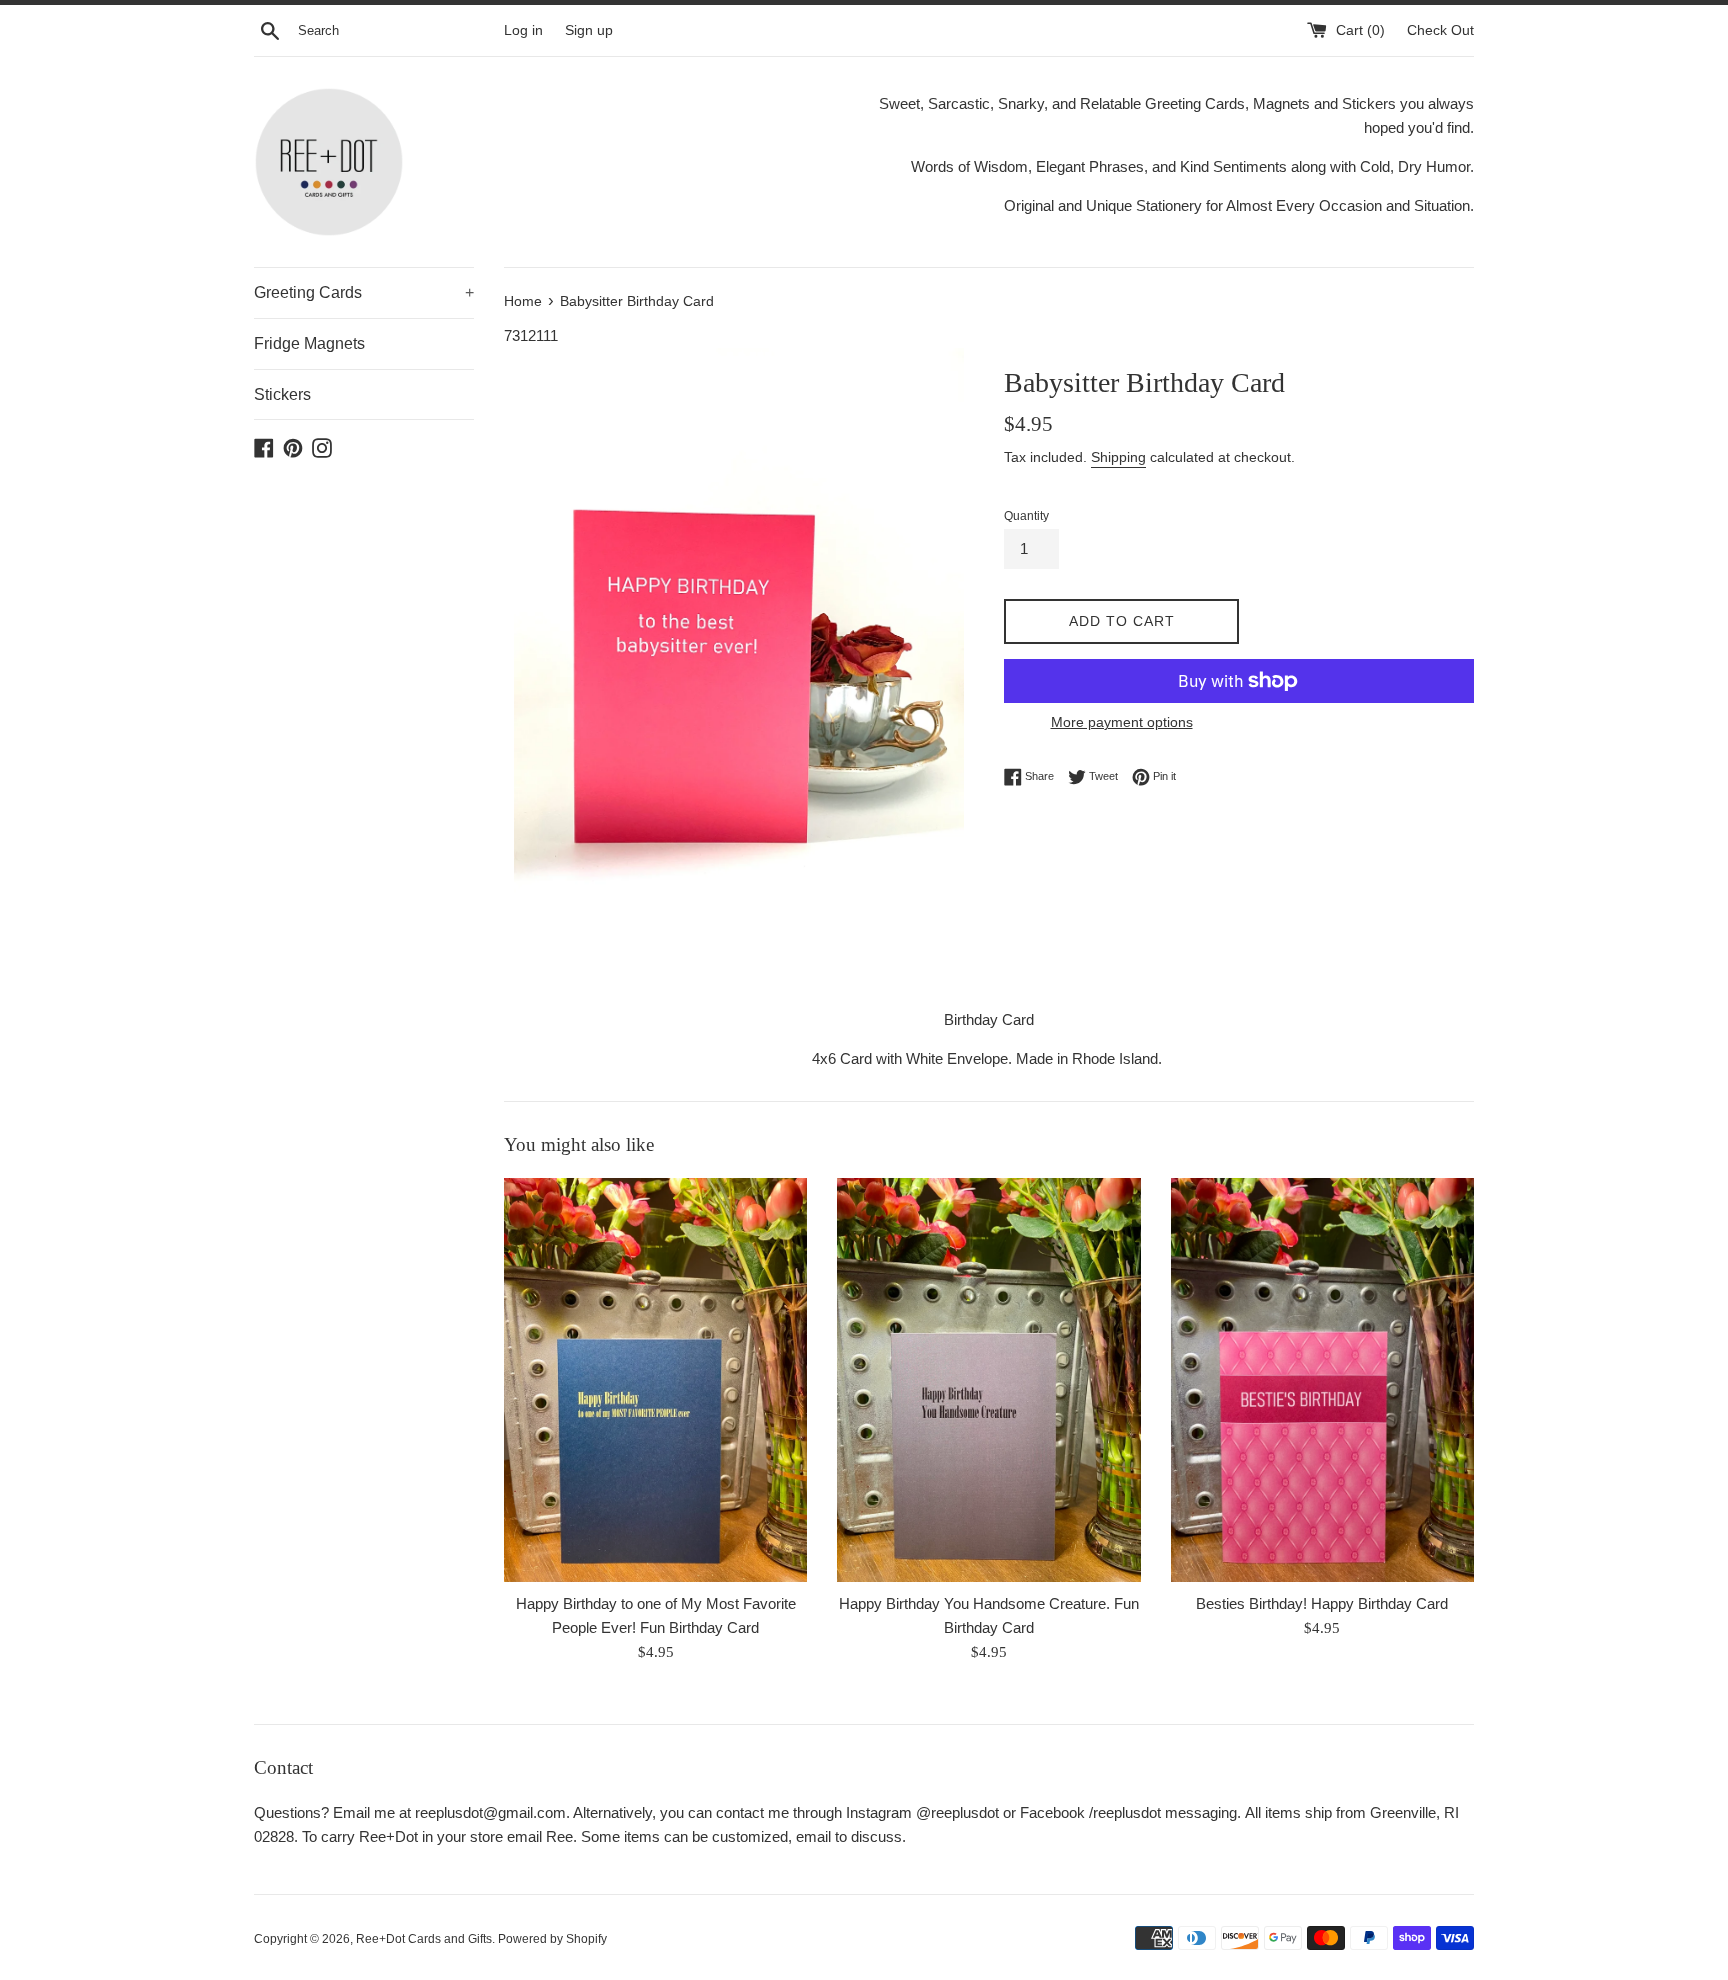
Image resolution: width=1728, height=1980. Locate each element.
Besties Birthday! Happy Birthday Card (1322, 1603)
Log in (523, 30)
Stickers (282, 394)
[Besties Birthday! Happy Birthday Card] (1322, 1380)
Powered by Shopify (552, 1939)
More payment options (1122, 722)
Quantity (1026, 516)
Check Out (1440, 30)
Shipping (1118, 457)
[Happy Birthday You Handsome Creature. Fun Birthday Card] (988, 1380)
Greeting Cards (364, 292)
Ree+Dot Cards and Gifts (424, 1939)
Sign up (589, 30)
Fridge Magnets (309, 343)
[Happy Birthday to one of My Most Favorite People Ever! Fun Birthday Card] (655, 1380)
